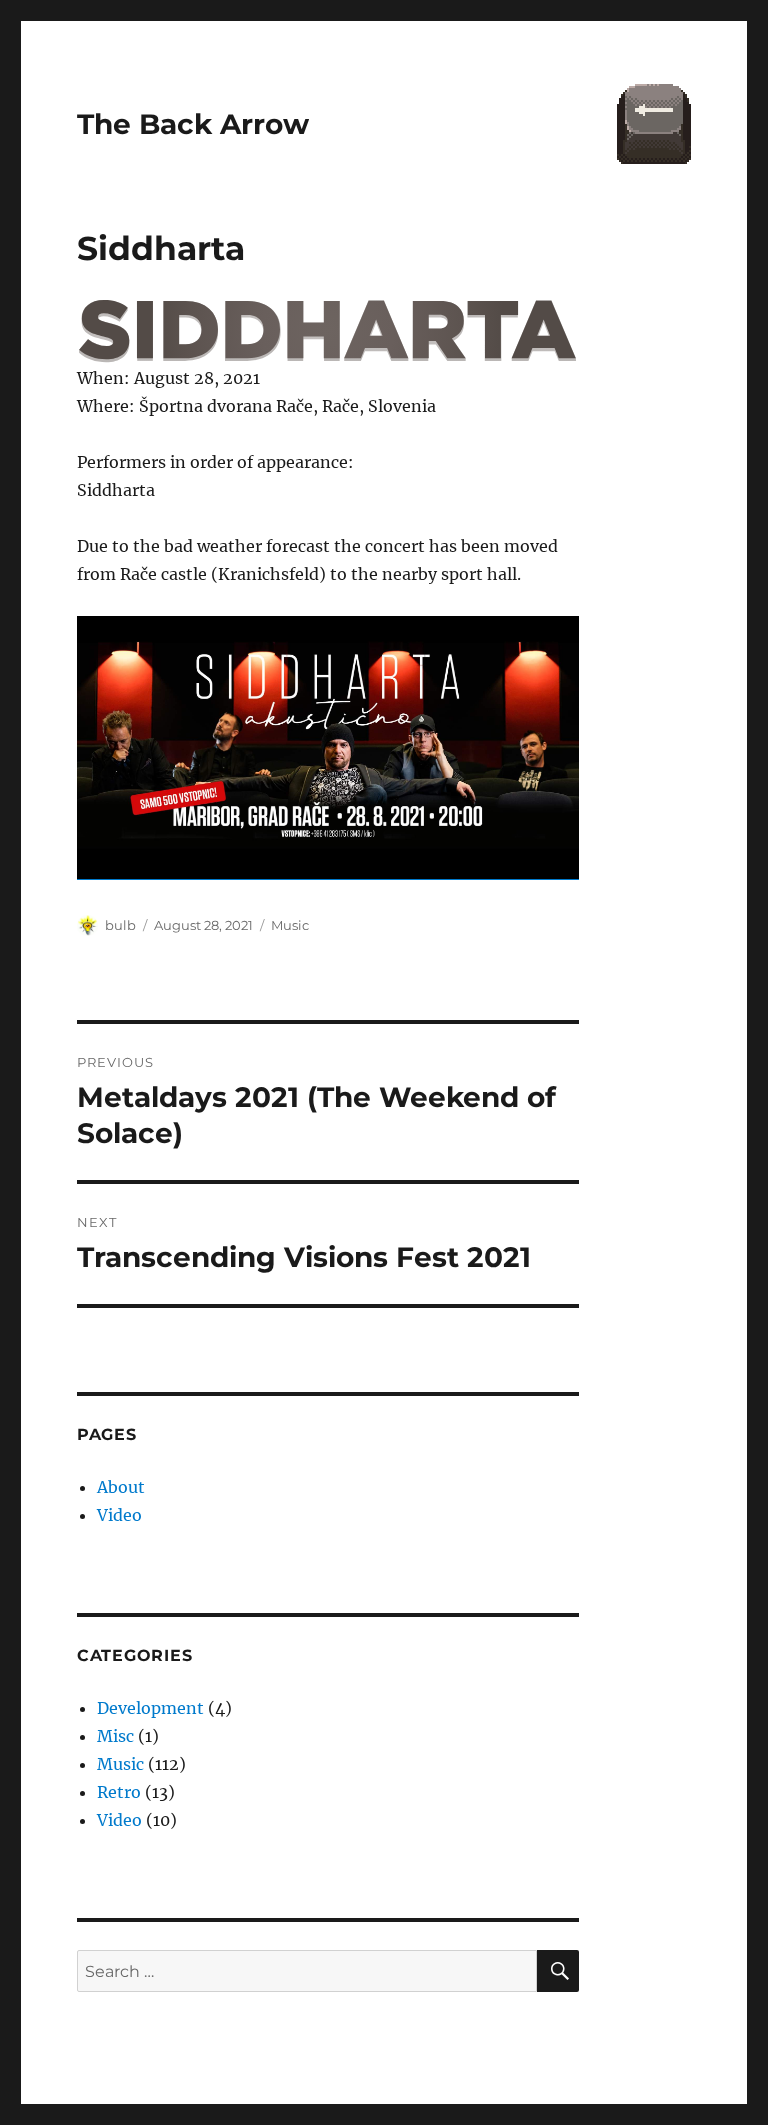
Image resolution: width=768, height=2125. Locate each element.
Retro (119, 1792)
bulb (120, 925)
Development (150, 1708)
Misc (115, 1736)
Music (290, 925)
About (121, 1487)
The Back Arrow (193, 124)
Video (119, 1515)
